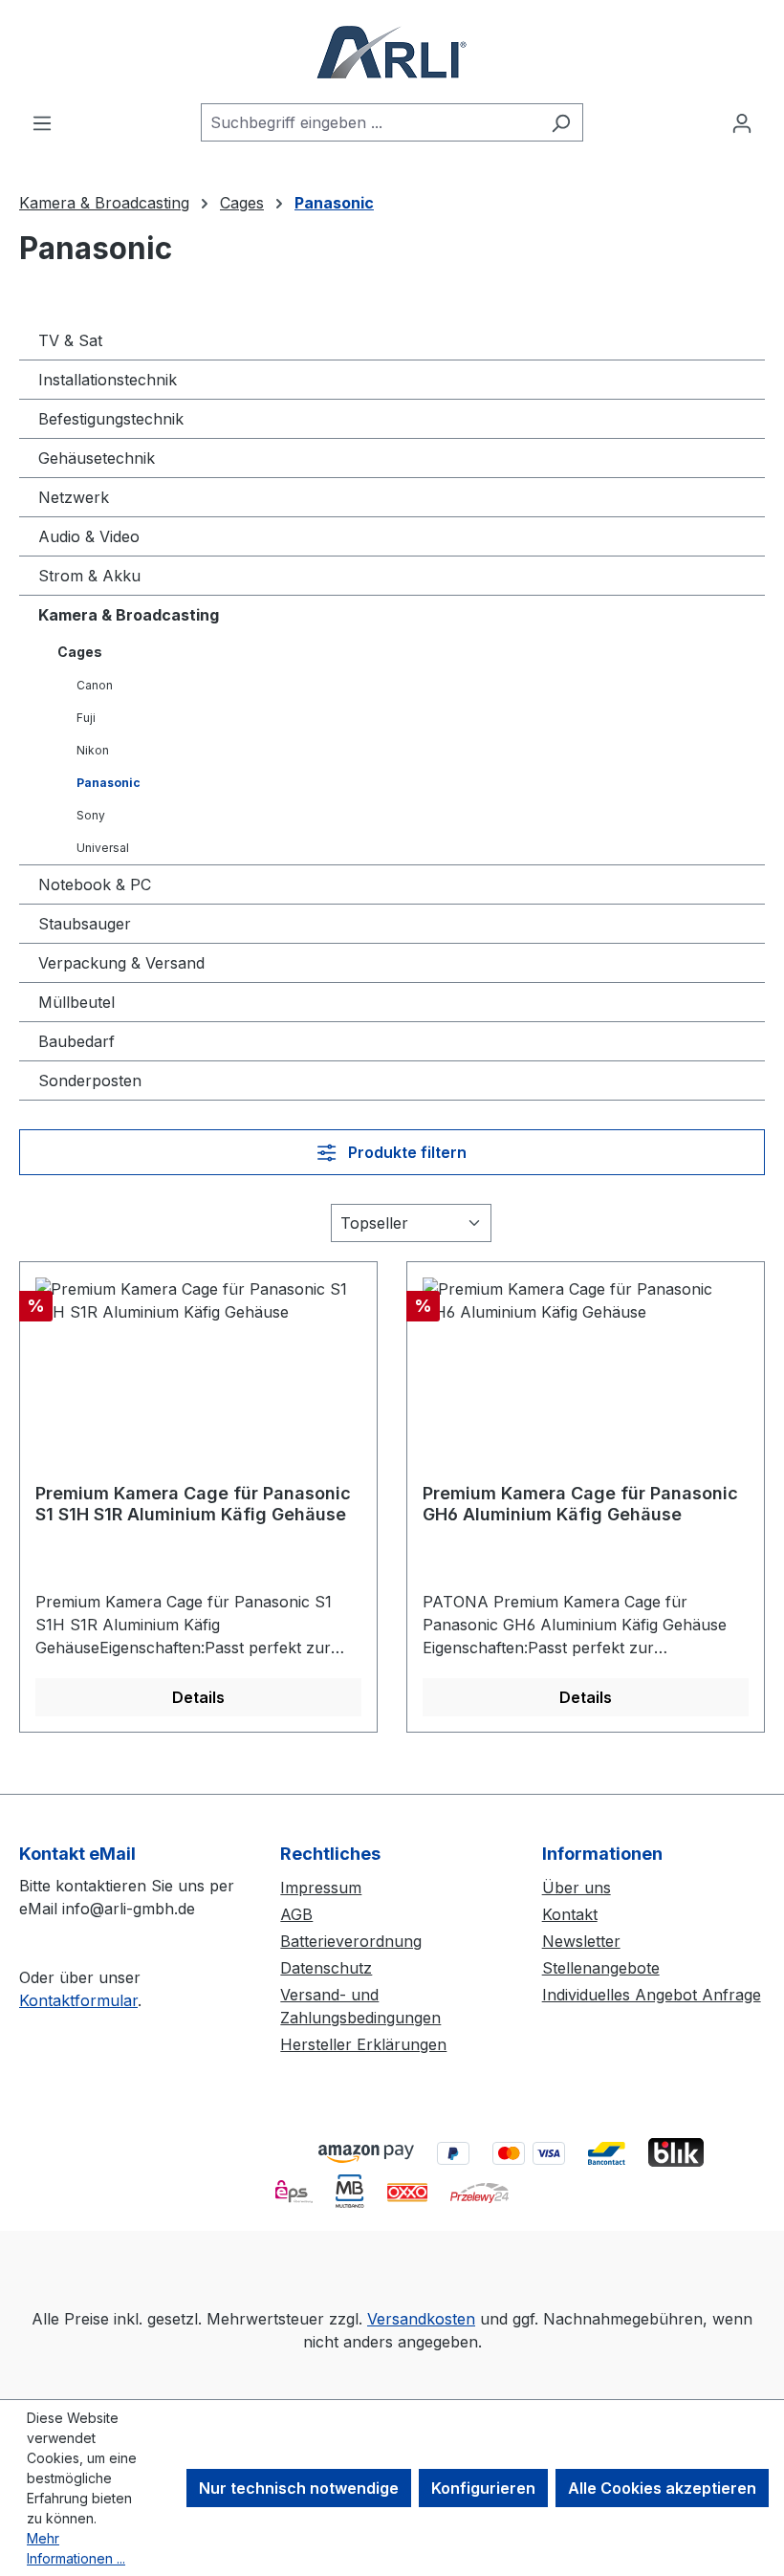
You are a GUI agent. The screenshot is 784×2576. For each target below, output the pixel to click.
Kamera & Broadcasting (129, 615)
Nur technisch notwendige (299, 2488)
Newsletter (581, 1941)
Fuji (86, 718)
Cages (80, 652)
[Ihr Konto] (742, 122)
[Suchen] (561, 122)
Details (198, 1697)
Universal (103, 848)
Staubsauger (85, 924)
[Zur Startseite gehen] (392, 52)
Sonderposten (90, 1081)
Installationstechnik (108, 380)
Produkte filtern (405, 1152)
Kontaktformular (78, 2000)
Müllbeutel (76, 1002)
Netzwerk (74, 497)
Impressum (321, 1888)
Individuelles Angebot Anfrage (652, 1995)
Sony (91, 815)
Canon (95, 685)
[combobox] (370, 122)
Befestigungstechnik (111, 419)
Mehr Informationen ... (76, 2548)
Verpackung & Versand (121, 963)
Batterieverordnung (351, 1941)
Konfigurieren (483, 2488)
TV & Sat (70, 340)
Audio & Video (89, 536)
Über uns (577, 1888)
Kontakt (570, 1914)
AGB (296, 1914)
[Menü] (42, 122)
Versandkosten (421, 2319)
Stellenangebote (601, 1968)
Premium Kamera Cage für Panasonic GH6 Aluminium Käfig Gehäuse (580, 1504)
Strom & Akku (89, 576)
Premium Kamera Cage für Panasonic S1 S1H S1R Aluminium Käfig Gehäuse (193, 1504)
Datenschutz (326, 1968)
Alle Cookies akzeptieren (662, 2488)
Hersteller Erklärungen (363, 2044)
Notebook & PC (95, 884)
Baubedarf (76, 1041)
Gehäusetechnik (97, 458)
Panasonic (109, 783)
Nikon (93, 750)
